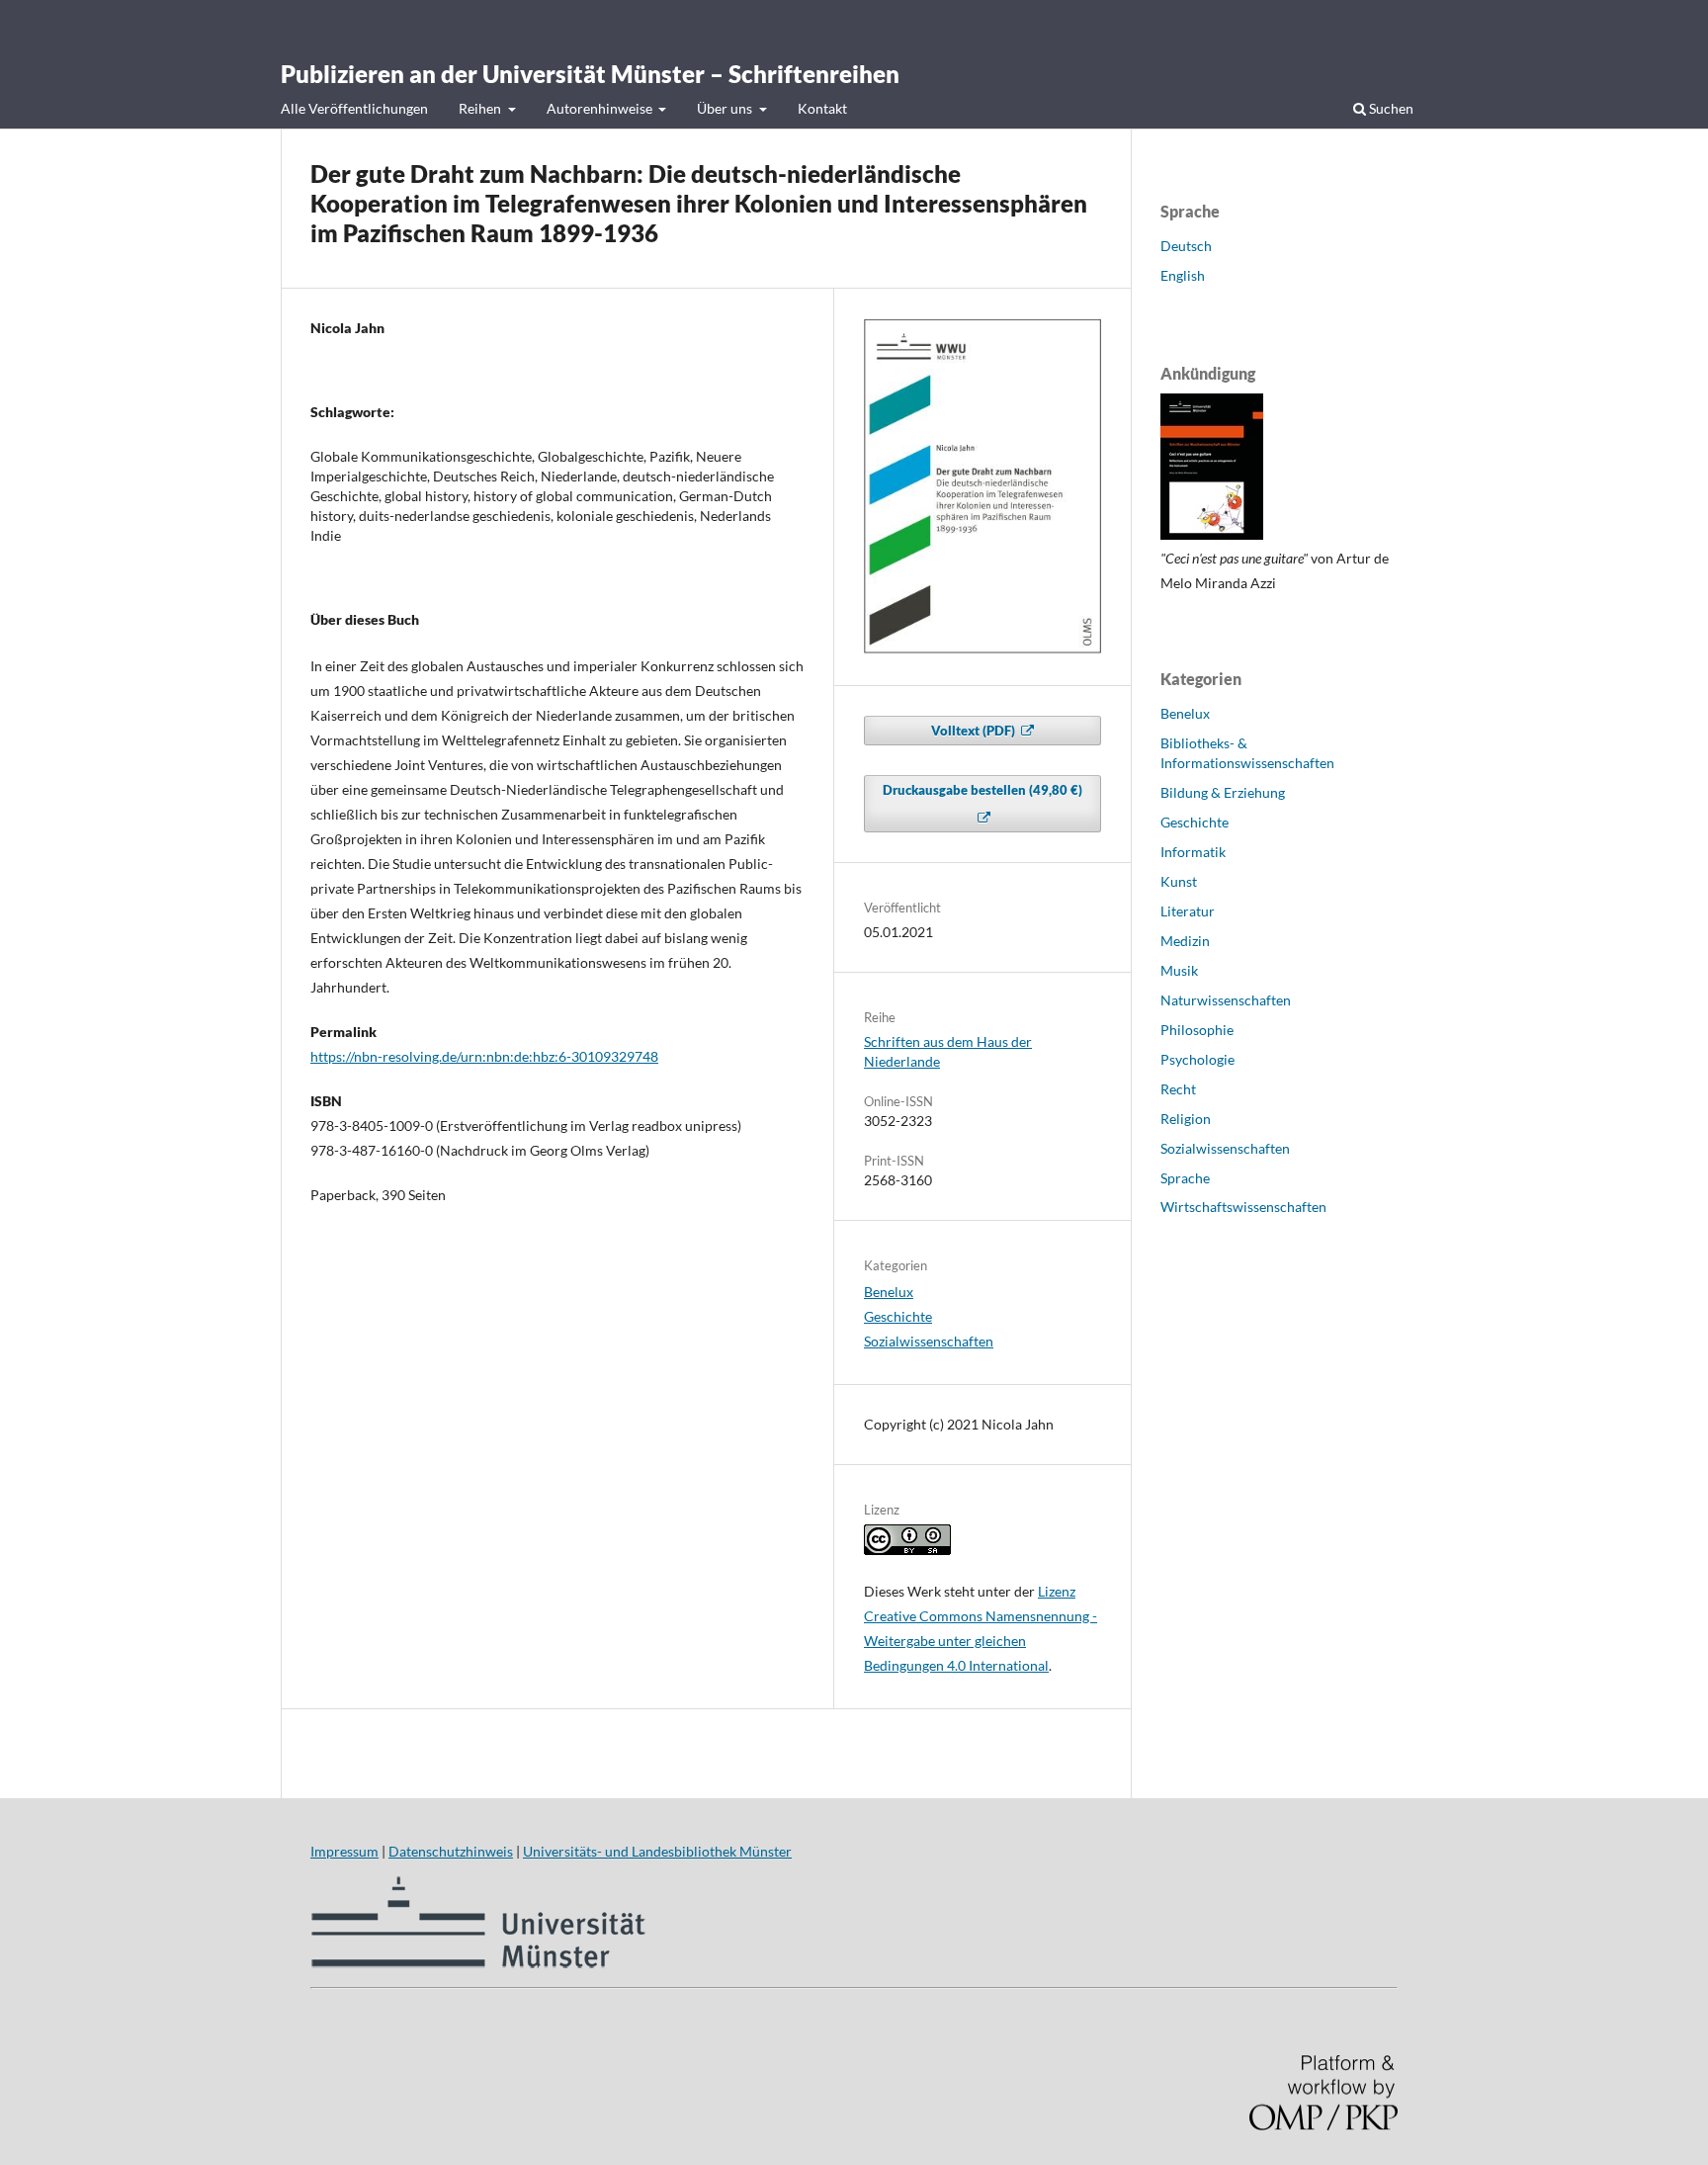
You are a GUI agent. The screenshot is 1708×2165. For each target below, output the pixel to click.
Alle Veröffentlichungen (354, 108)
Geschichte (898, 1316)
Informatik (1193, 852)
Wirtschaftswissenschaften (1243, 1207)
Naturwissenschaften (1226, 1000)
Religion (1186, 1119)
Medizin (1185, 941)
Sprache (1185, 1178)
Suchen (1390, 108)
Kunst (1179, 881)
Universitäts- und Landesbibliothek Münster (657, 1851)
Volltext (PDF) (975, 731)
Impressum (344, 1851)
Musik (1179, 970)
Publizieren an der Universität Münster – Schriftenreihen (590, 74)
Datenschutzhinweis (451, 1851)
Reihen (481, 108)
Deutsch (1186, 246)
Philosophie (1197, 1030)
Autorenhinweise (601, 108)
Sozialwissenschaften (929, 1341)
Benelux (889, 1292)
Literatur (1188, 911)
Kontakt (822, 108)
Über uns (726, 108)
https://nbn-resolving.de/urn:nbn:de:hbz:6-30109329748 (484, 1056)
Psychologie (1197, 1059)
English (1183, 275)
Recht (1178, 1089)
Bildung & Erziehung (1223, 792)
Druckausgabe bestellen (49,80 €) (982, 790)
